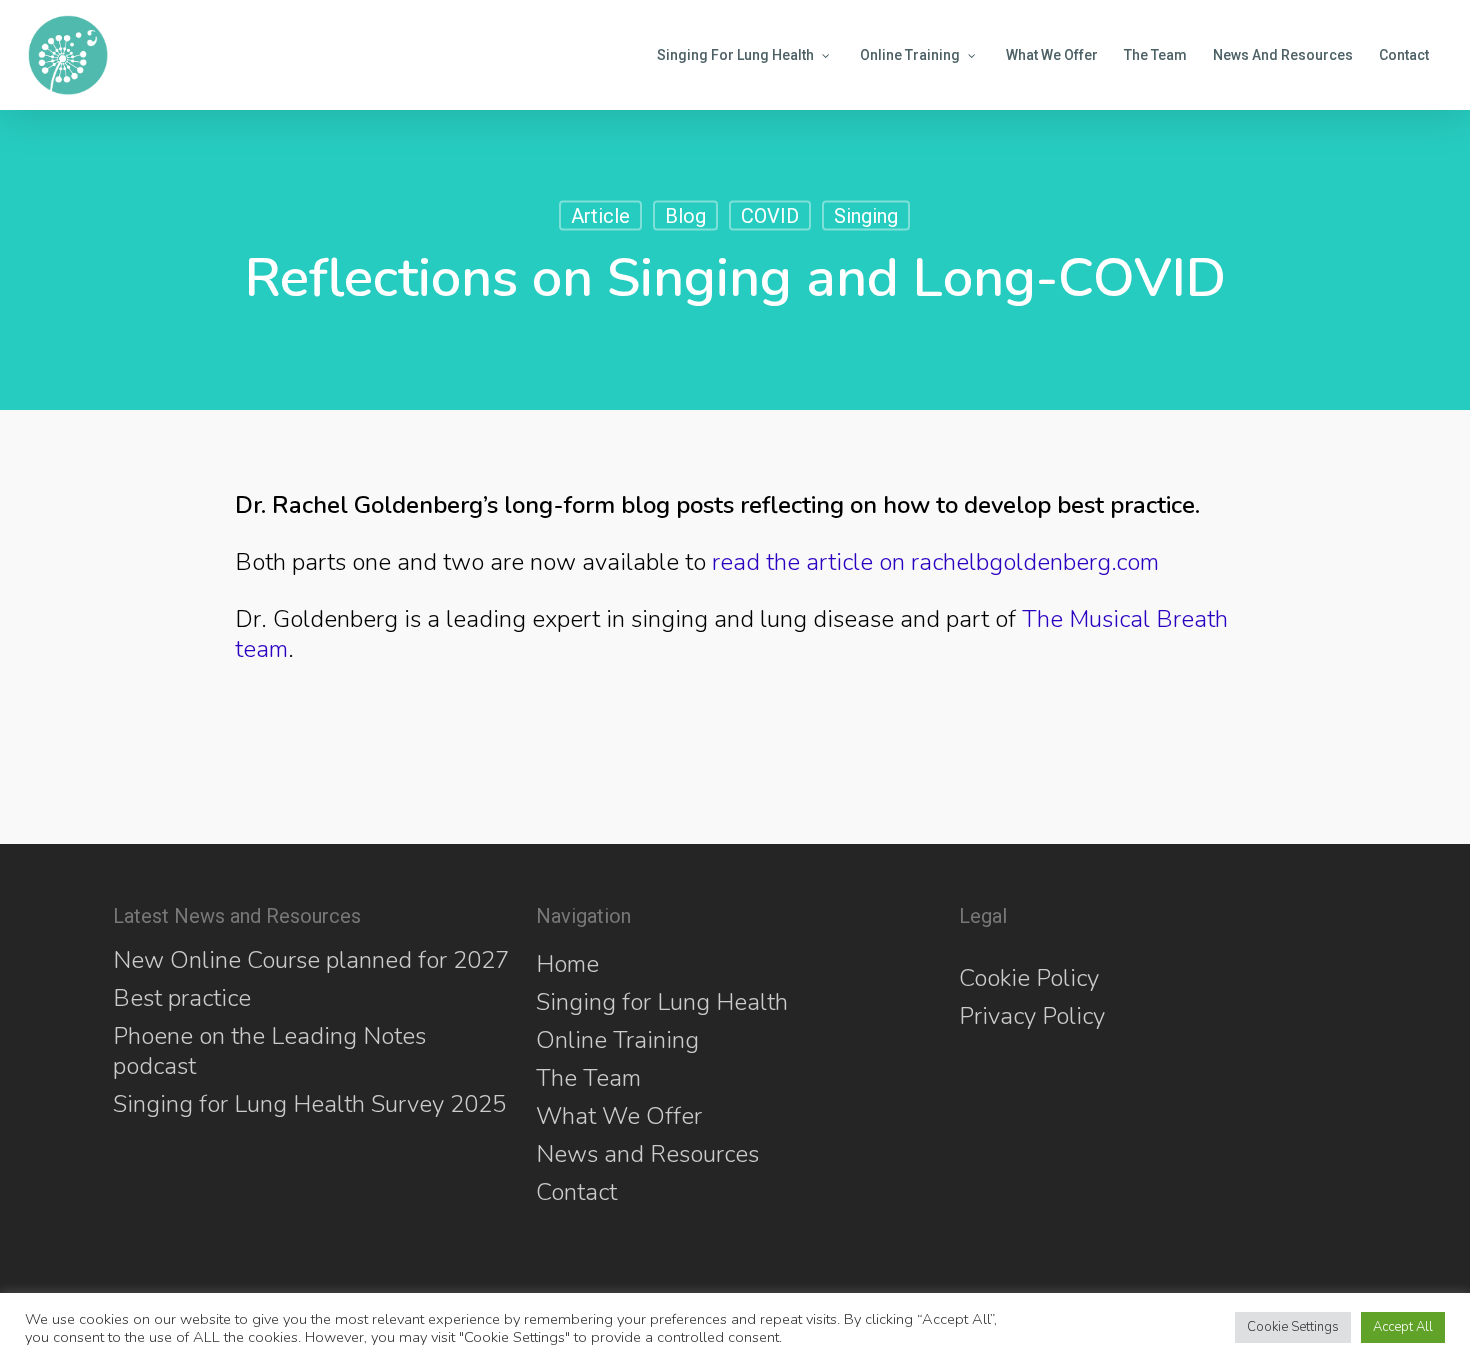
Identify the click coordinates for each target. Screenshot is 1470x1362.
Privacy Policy (1032, 1016)
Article (600, 216)
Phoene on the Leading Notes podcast (269, 1051)
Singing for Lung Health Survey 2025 (309, 1104)
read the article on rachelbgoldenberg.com (935, 562)
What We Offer (619, 1116)
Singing (866, 216)
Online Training (617, 1040)
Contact (576, 1192)
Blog (685, 216)
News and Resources (647, 1154)
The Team (588, 1078)
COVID (770, 216)
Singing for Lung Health (662, 1002)
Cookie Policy (1029, 978)
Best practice (182, 998)
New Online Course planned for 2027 (311, 960)
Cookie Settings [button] (1293, 1327)
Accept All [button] (1403, 1327)
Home (567, 964)
